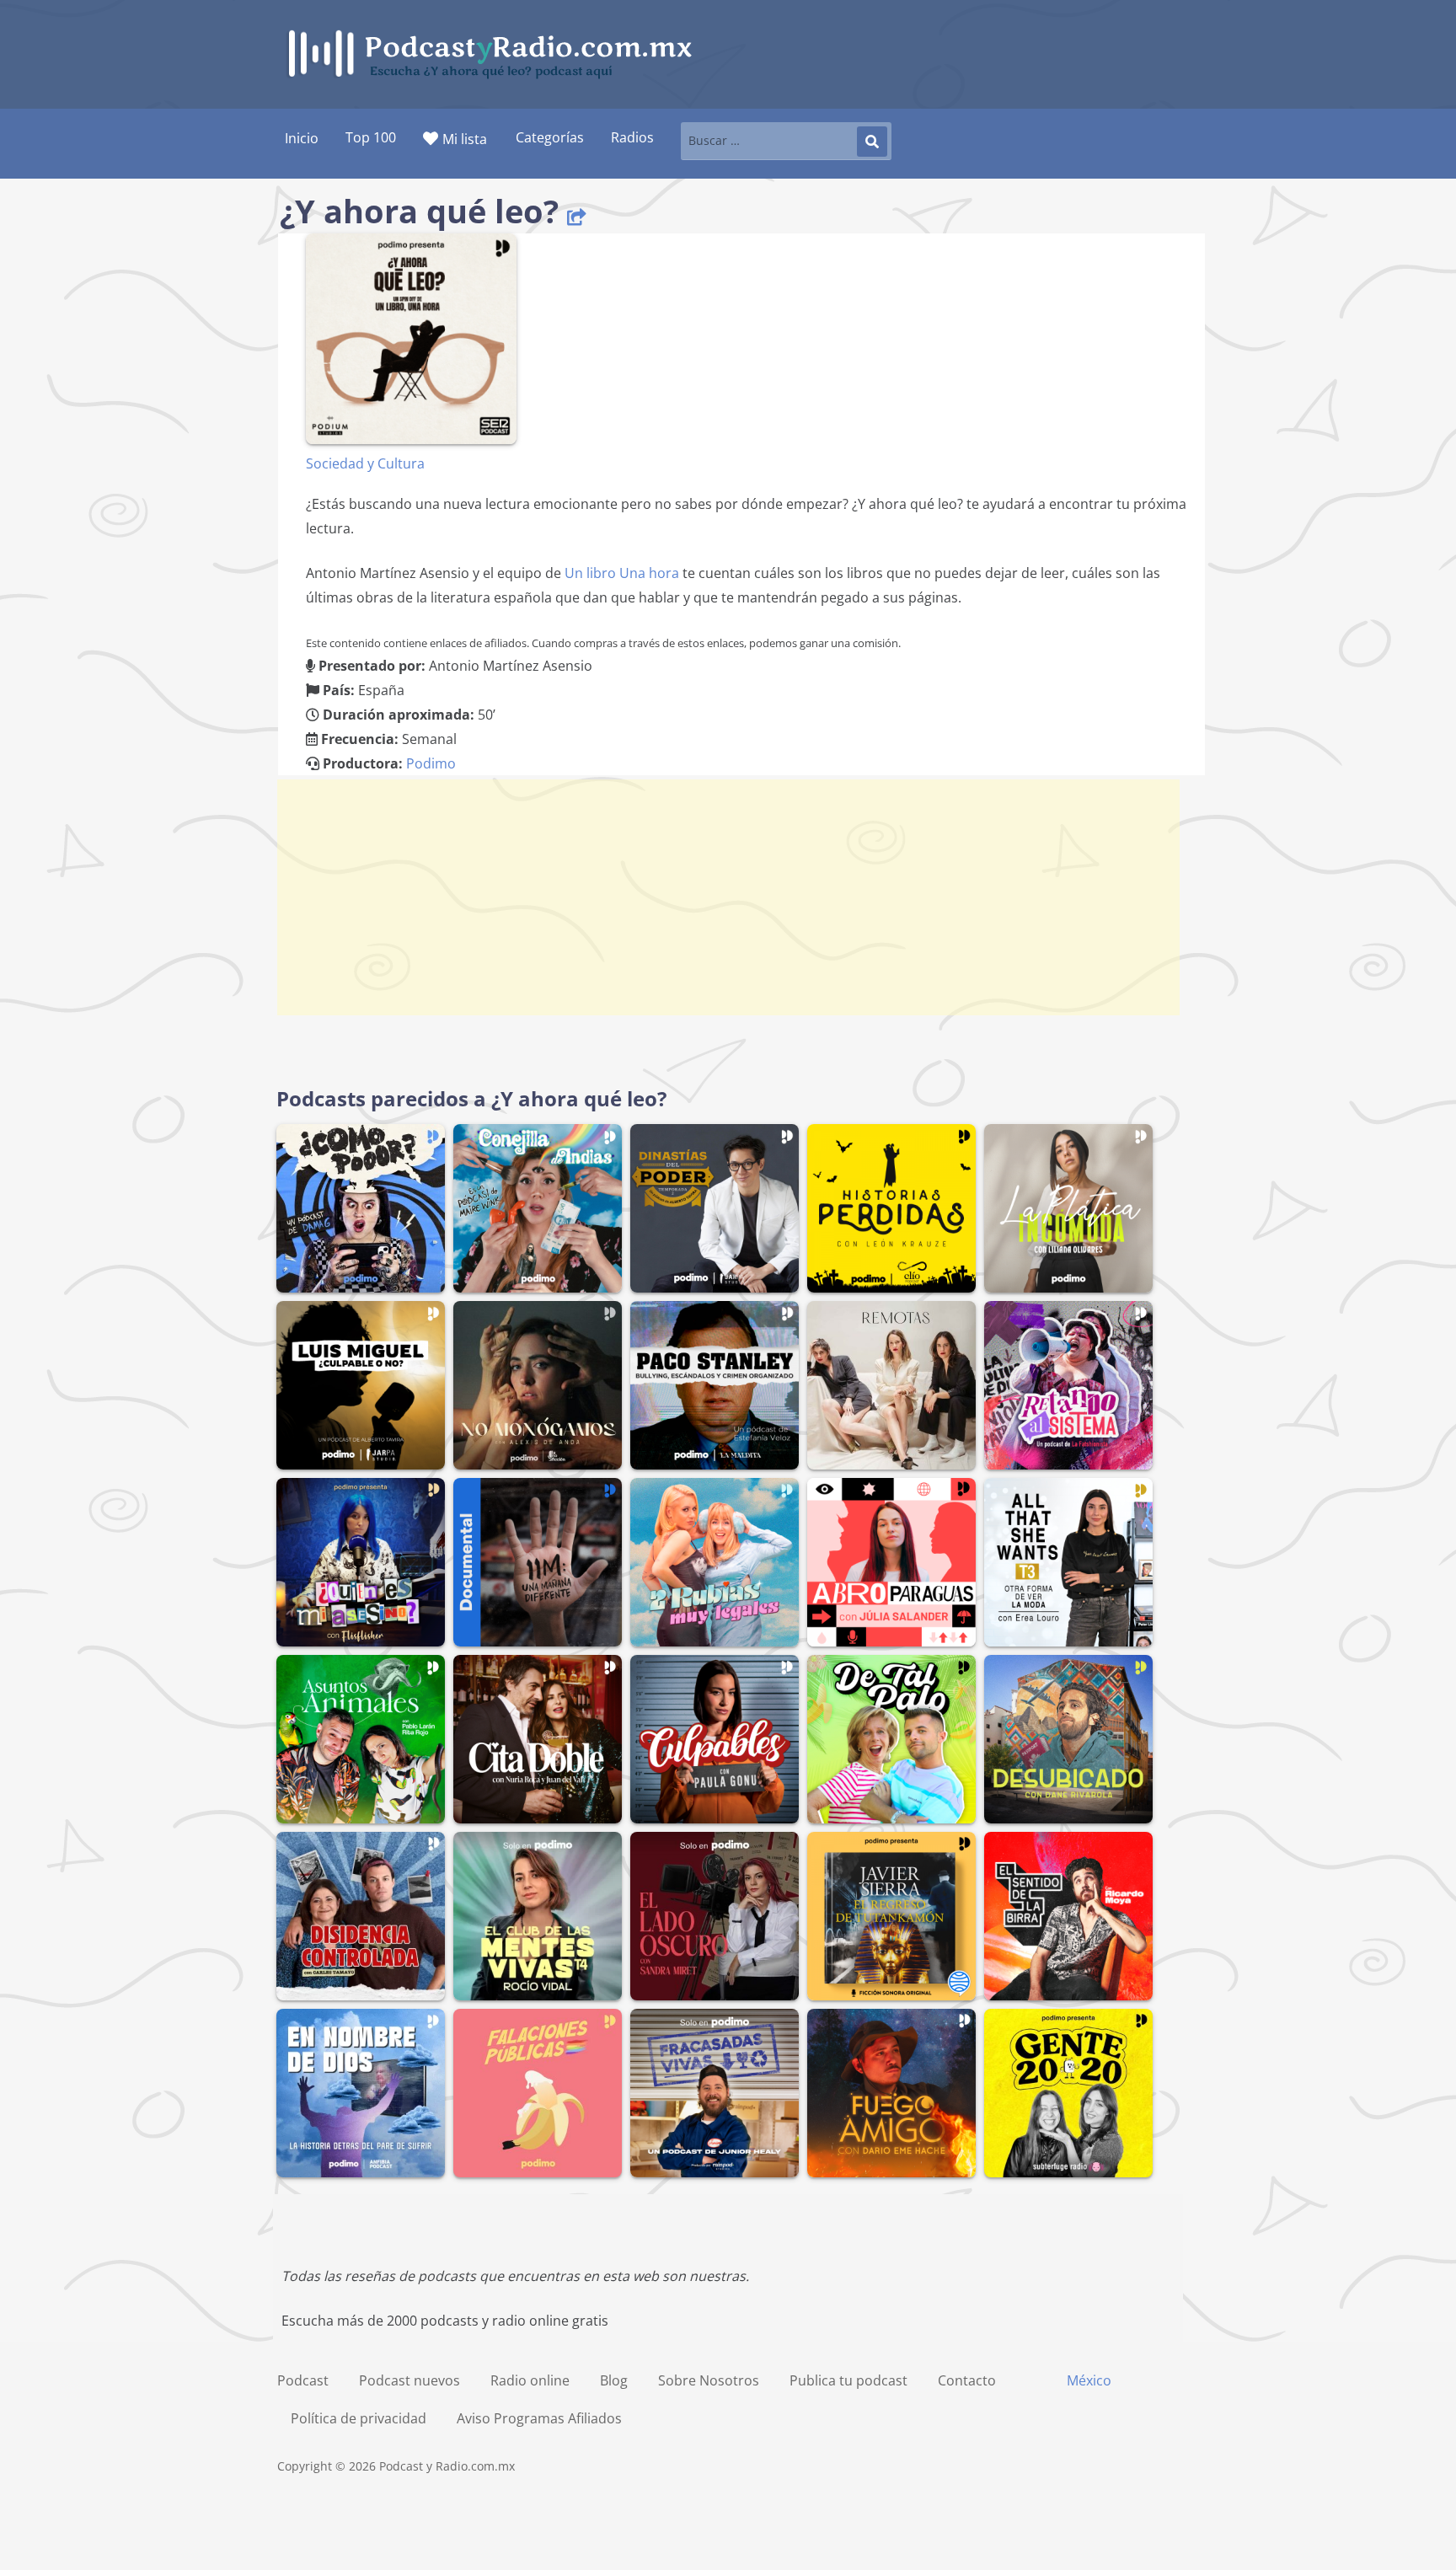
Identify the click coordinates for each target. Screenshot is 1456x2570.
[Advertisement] (728, 897)
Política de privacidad (359, 2418)
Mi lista (465, 139)
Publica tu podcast (848, 2380)
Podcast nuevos (409, 2380)
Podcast (303, 2380)
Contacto (967, 2380)
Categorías (550, 137)
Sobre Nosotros (709, 2380)
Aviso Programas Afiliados (539, 2418)
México (1089, 2380)
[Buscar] (872, 142)
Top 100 (371, 137)
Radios (632, 137)
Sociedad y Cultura (365, 463)
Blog (614, 2380)
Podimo (431, 763)
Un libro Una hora (622, 573)
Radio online (530, 2380)
